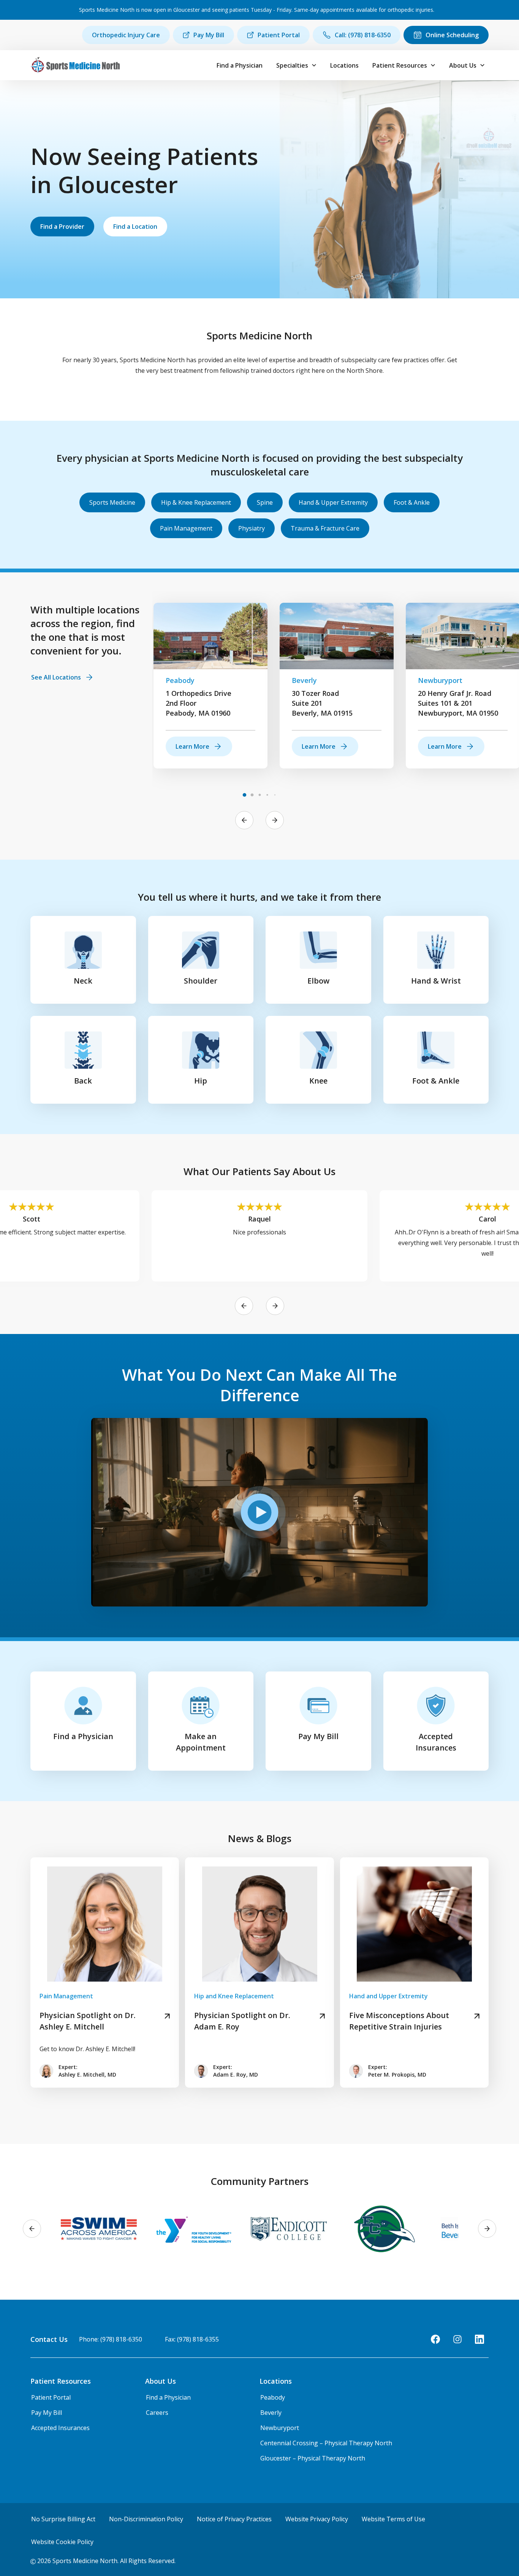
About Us (463, 65)
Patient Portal (279, 35)
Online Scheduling (452, 35)
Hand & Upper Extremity (333, 502)
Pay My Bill (209, 35)
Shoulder (201, 981)
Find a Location (135, 227)
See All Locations (56, 677)
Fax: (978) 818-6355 (192, 2339)
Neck (83, 981)
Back (83, 1081)
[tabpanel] (210, 686)
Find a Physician (240, 65)
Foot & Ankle (412, 502)
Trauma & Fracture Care (325, 528)
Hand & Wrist (436, 981)
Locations (344, 65)
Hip (201, 1081)
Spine (265, 502)
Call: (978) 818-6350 (363, 35)
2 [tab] (252, 795)
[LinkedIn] (479, 2339)
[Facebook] (435, 2339)
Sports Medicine (112, 502)
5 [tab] (275, 795)
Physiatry (252, 528)
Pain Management (186, 528)
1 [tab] (244, 795)
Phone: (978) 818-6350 (111, 2339)
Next (275, 820)
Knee (318, 1081)
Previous (244, 820)
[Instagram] (457, 2339)
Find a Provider (62, 227)
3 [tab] (259, 795)
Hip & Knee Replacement (196, 502)
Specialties (292, 65)
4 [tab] (267, 795)
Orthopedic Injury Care (126, 35)
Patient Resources (400, 65)
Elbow (318, 981)
